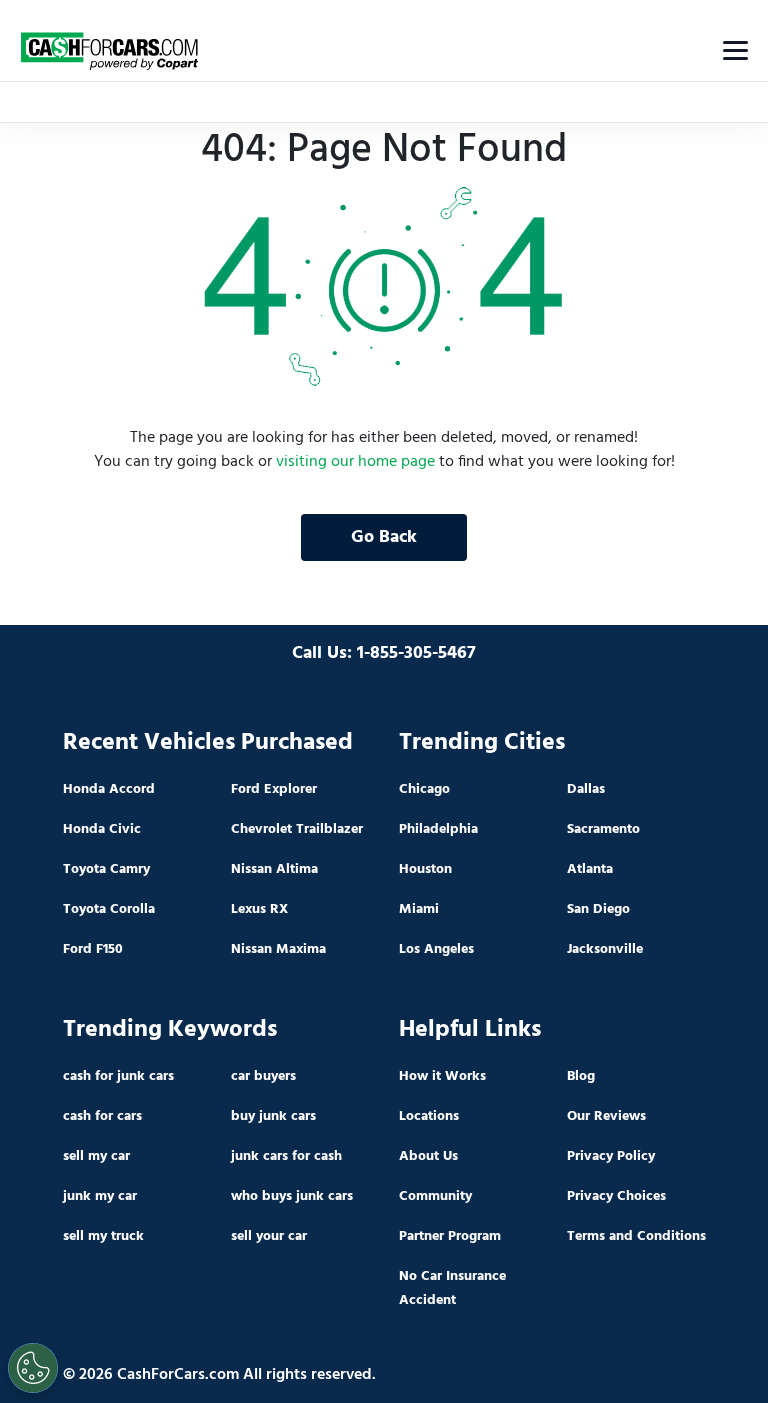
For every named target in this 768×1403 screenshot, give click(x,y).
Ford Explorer (274, 789)
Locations (429, 1116)
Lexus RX (259, 909)
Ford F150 (93, 949)
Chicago (424, 789)
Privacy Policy (611, 1156)
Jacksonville (605, 949)
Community (435, 1196)
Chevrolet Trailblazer (297, 829)
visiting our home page (355, 462)
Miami (419, 909)
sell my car (96, 1156)
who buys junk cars (292, 1196)
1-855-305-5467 (416, 653)
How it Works (442, 1076)
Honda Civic (102, 829)
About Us (428, 1156)
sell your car (269, 1236)
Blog (581, 1076)
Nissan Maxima (278, 949)
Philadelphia (438, 829)
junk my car (100, 1196)
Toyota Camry (106, 869)
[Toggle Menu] (735, 51)
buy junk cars (273, 1116)
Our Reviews (606, 1116)
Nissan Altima (274, 869)
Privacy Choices (616, 1196)
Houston (425, 869)
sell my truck (103, 1236)
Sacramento (603, 829)
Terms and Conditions (636, 1236)
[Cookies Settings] (33, 1368)
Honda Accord (109, 789)
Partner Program (450, 1236)
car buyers (263, 1076)
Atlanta (590, 869)
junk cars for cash (286, 1156)
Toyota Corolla (109, 909)
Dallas (586, 789)
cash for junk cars (118, 1076)
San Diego (598, 909)
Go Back (384, 537)
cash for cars (102, 1116)
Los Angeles (436, 949)
